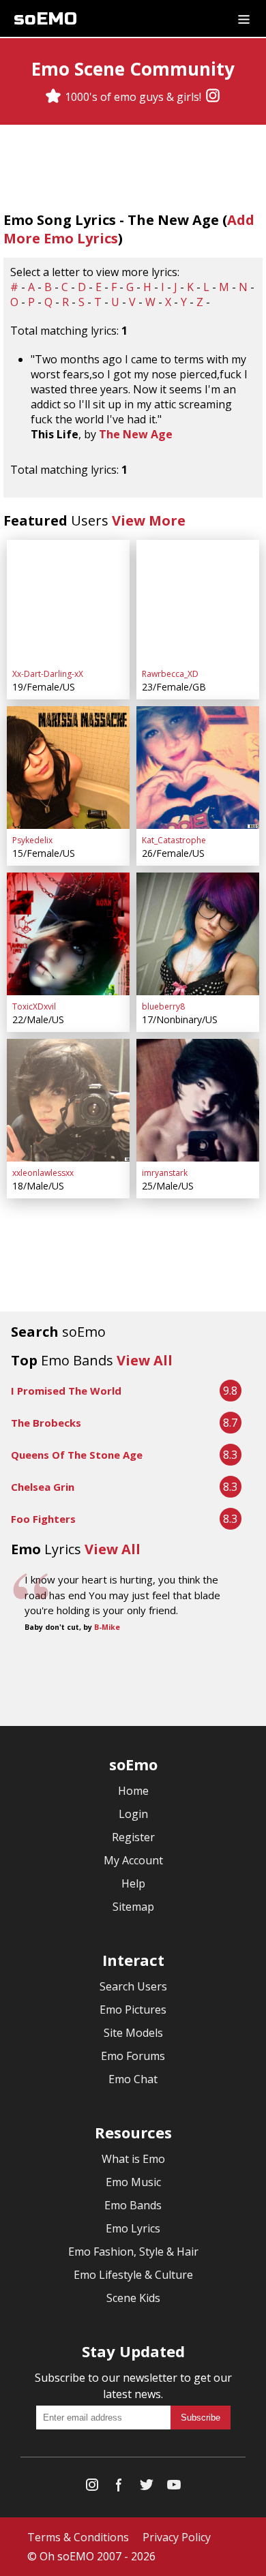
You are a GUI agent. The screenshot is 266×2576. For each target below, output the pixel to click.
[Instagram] (213, 97)
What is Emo (133, 2159)
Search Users (133, 1986)
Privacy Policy (177, 2537)
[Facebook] (119, 2488)
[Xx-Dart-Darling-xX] (68, 601)
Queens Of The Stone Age (77, 1455)
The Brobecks (46, 1423)
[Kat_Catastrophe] (198, 768)
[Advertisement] (133, 1681)
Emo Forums (133, 2056)
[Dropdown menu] (244, 18)
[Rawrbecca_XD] (198, 601)
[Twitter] (147, 2488)
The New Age (136, 434)
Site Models (133, 2033)
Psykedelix (32, 840)
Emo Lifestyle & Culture (133, 2275)
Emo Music (133, 2182)
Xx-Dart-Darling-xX (48, 674)
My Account (133, 1860)
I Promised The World (66, 1391)
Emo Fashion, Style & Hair (133, 2252)
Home (133, 1791)
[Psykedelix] (68, 768)
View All (145, 1360)
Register (133, 1837)
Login (133, 1814)
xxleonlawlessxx (43, 1173)
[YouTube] (174, 2488)
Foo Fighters (43, 1519)
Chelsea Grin (43, 1487)
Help (133, 1883)
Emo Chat (133, 2079)
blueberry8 (163, 1006)
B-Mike (107, 1627)
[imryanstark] (198, 1100)
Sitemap (133, 1907)
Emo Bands (133, 2205)
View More (149, 520)
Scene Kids (133, 2298)
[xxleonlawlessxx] (68, 1100)
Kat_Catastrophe (174, 840)
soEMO (45, 19)
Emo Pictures (133, 2010)
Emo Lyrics (133, 2228)
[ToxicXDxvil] (68, 934)
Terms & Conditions (78, 2537)
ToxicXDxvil (34, 1006)
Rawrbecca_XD (170, 674)
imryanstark (165, 1173)
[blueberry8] (198, 934)
